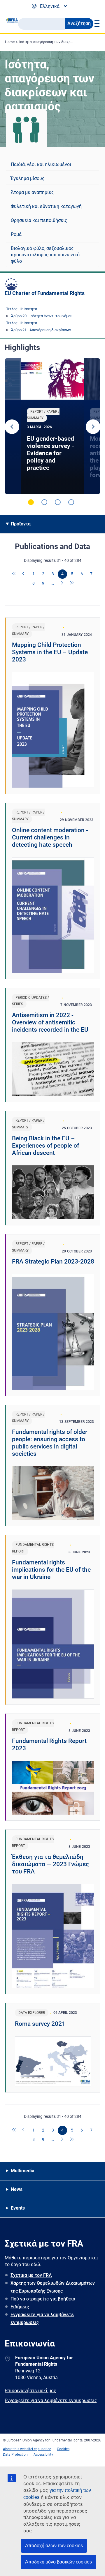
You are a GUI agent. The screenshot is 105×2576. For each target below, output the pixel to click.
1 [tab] (31, 502)
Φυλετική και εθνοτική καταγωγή (46, 206)
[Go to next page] (62, 583)
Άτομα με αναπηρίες (32, 192)
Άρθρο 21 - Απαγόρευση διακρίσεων (41, 330)
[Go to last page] (72, 583)
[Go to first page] (14, 574)
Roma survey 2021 (40, 2024)
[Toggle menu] (96, 24)
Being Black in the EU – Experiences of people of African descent (45, 1146)
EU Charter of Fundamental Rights (45, 293)
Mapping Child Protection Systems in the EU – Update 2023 (50, 652)
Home (10, 42)
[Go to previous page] (24, 574)
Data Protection (15, 2455)
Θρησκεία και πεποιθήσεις (39, 220)
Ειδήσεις (20, 2307)
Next (93, 427)
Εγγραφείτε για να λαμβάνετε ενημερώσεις (42, 2319)
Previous (12, 427)
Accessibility (43, 2455)
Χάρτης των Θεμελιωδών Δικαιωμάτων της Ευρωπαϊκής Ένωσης (53, 2287)
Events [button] (18, 2208)
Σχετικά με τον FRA (31, 2275)
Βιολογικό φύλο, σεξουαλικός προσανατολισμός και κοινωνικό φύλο (45, 255)
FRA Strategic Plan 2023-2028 (53, 1261)
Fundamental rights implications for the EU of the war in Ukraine (51, 1570)
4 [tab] (71, 502)
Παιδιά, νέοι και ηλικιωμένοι (41, 164)
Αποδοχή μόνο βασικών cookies (58, 2562)
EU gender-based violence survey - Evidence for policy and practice (50, 453)
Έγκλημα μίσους (28, 178)
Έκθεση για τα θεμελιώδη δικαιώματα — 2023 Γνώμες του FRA (50, 1864)
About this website (17, 2449)
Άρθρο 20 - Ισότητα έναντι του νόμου (42, 316)
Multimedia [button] (23, 2171)
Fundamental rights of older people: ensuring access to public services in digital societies (50, 1443)
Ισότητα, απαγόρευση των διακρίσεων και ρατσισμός (62, 42)
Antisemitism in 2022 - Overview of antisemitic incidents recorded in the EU (50, 1022)
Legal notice (42, 2449)
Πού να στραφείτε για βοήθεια (43, 2299)
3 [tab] (58, 502)
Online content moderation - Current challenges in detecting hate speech (50, 837)
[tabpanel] (52, 426)
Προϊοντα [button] (21, 524)
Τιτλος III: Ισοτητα (22, 309)
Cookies (63, 2449)
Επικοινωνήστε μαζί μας (30, 2391)
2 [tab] (44, 502)
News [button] (17, 2189)
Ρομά (16, 234)
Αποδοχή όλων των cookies (54, 2546)
